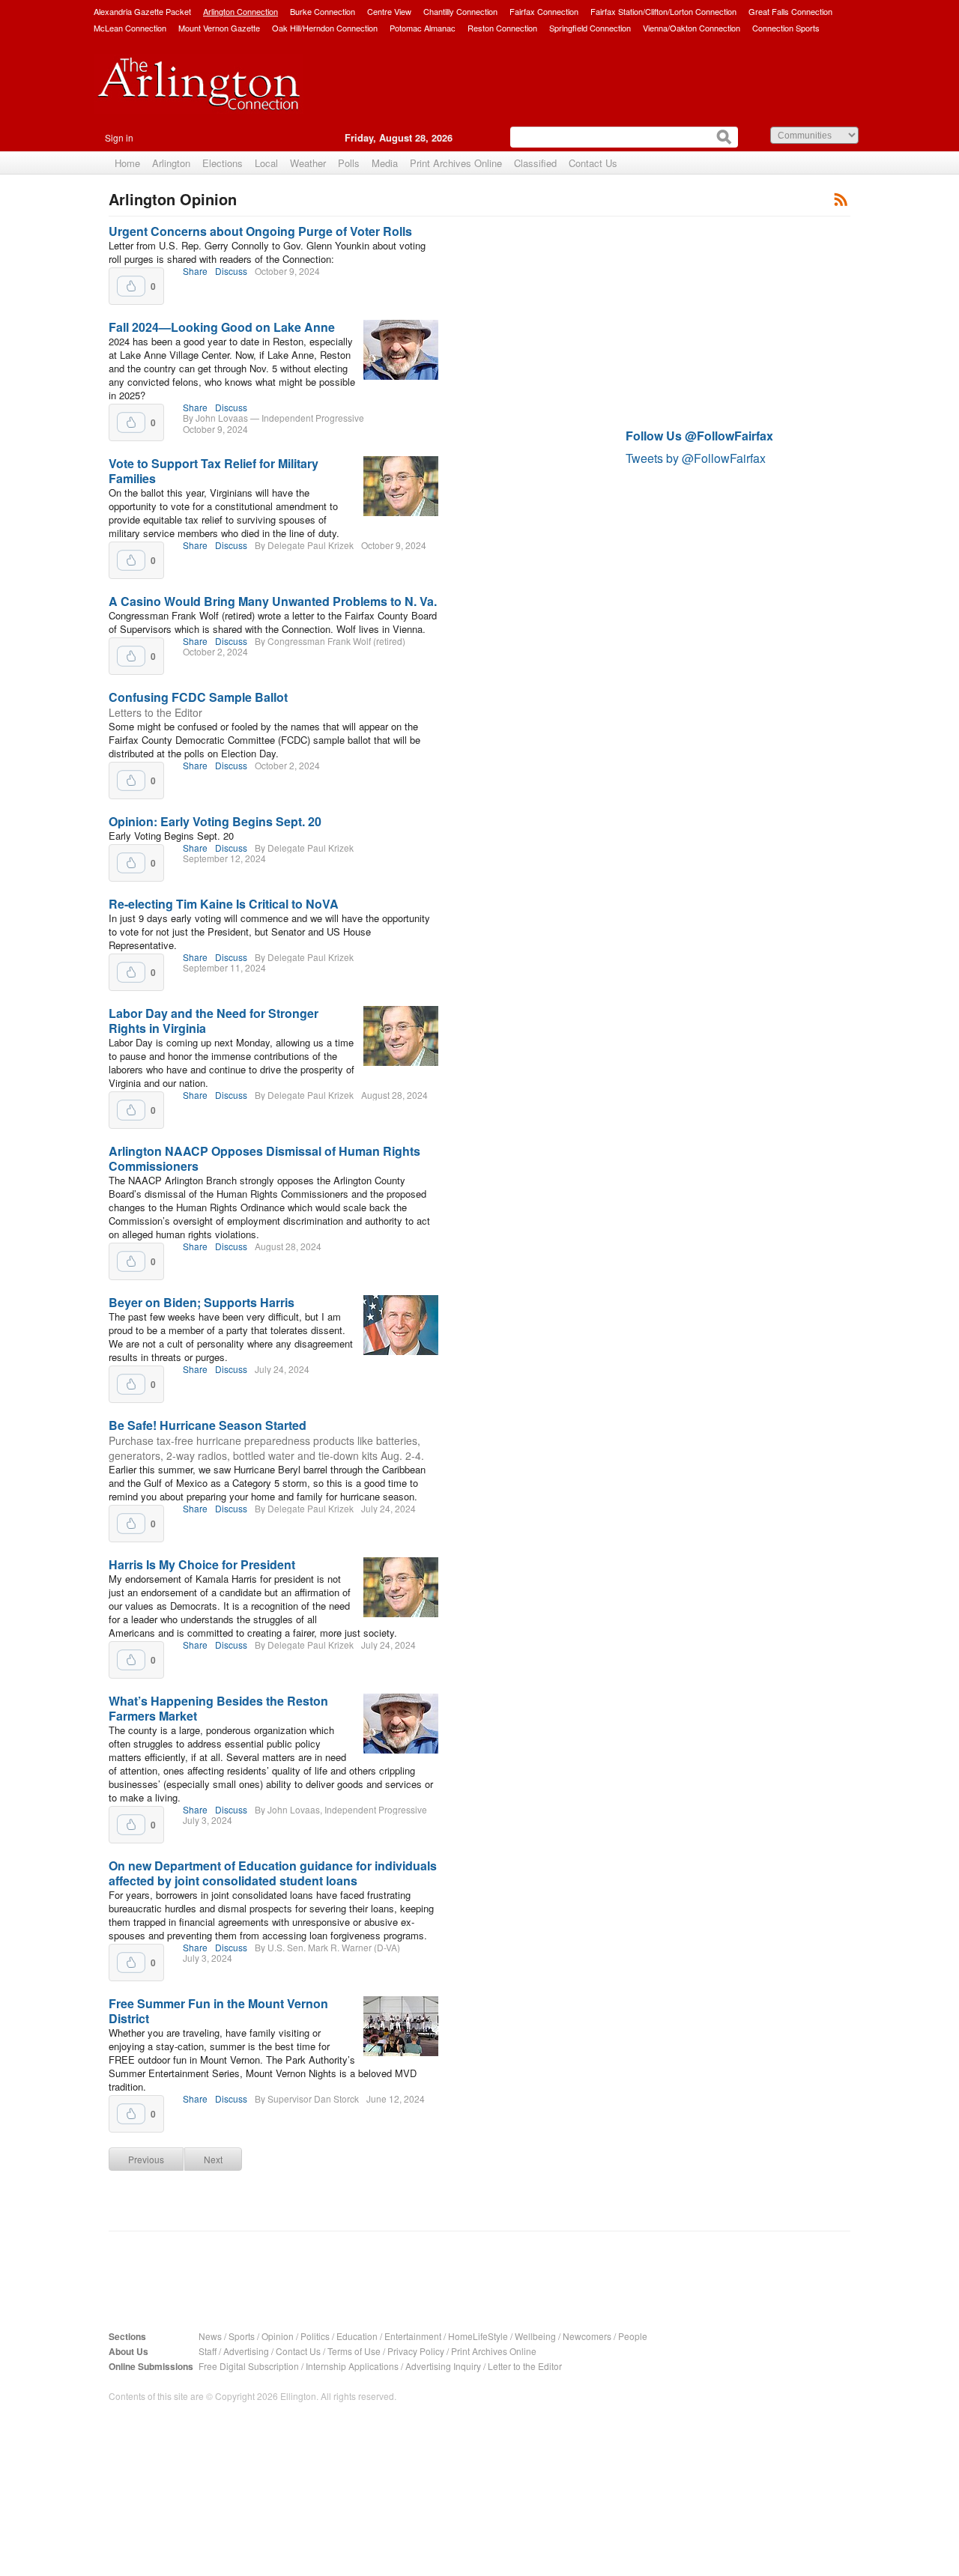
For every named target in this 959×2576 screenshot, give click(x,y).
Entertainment (413, 2336)
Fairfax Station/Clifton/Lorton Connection (663, 11)
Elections (223, 163)
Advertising (246, 2351)
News (210, 2336)
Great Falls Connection (790, 11)
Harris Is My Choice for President (202, 1564)
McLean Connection (130, 28)
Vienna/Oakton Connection (692, 28)
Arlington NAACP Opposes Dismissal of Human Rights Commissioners (264, 1158)
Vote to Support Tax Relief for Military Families (214, 471)
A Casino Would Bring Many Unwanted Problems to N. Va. (273, 601)
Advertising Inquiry (443, 2366)
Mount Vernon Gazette (219, 28)
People (633, 2336)
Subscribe (841, 199)
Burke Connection (323, 11)
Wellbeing (535, 2336)
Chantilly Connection (460, 11)
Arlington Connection (240, 11)
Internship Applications (352, 2366)
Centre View (389, 11)
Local (266, 163)
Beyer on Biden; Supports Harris (202, 1302)
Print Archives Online (456, 163)
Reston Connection (502, 28)
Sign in (119, 137)
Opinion (278, 2336)
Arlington (171, 163)
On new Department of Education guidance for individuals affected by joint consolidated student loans (273, 1873)
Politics (315, 2336)
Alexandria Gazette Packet (142, 11)
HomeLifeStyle (478, 2336)
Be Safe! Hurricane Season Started (208, 1425)
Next (213, 2159)
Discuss (231, 271)
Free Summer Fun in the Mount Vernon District (218, 2011)
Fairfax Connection (544, 11)
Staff (208, 2351)
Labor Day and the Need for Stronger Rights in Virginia (214, 1021)
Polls (349, 163)
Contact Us (593, 163)
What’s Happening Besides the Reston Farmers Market (218, 1708)
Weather (308, 163)
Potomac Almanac (423, 28)
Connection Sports (786, 28)
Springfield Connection (590, 28)
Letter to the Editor (525, 2366)
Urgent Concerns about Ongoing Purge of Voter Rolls (260, 231)
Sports (242, 2336)
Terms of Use (354, 2351)
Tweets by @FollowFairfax (696, 458)
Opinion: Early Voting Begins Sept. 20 (215, 821)
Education (357, 2336)
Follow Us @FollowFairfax (699, 436)
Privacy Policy (416, 2351)
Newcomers (587, 2336)
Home (127, 163)
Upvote (131, 286)
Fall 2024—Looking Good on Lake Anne (222, 327)
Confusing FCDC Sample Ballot (198, 697)
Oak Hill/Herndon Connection (325, 28)
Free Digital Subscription (249, 2366)
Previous (146, 2159)
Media (385, 163)
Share (195, 271)
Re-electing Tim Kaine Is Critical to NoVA (224, 904)
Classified (535, 163)
